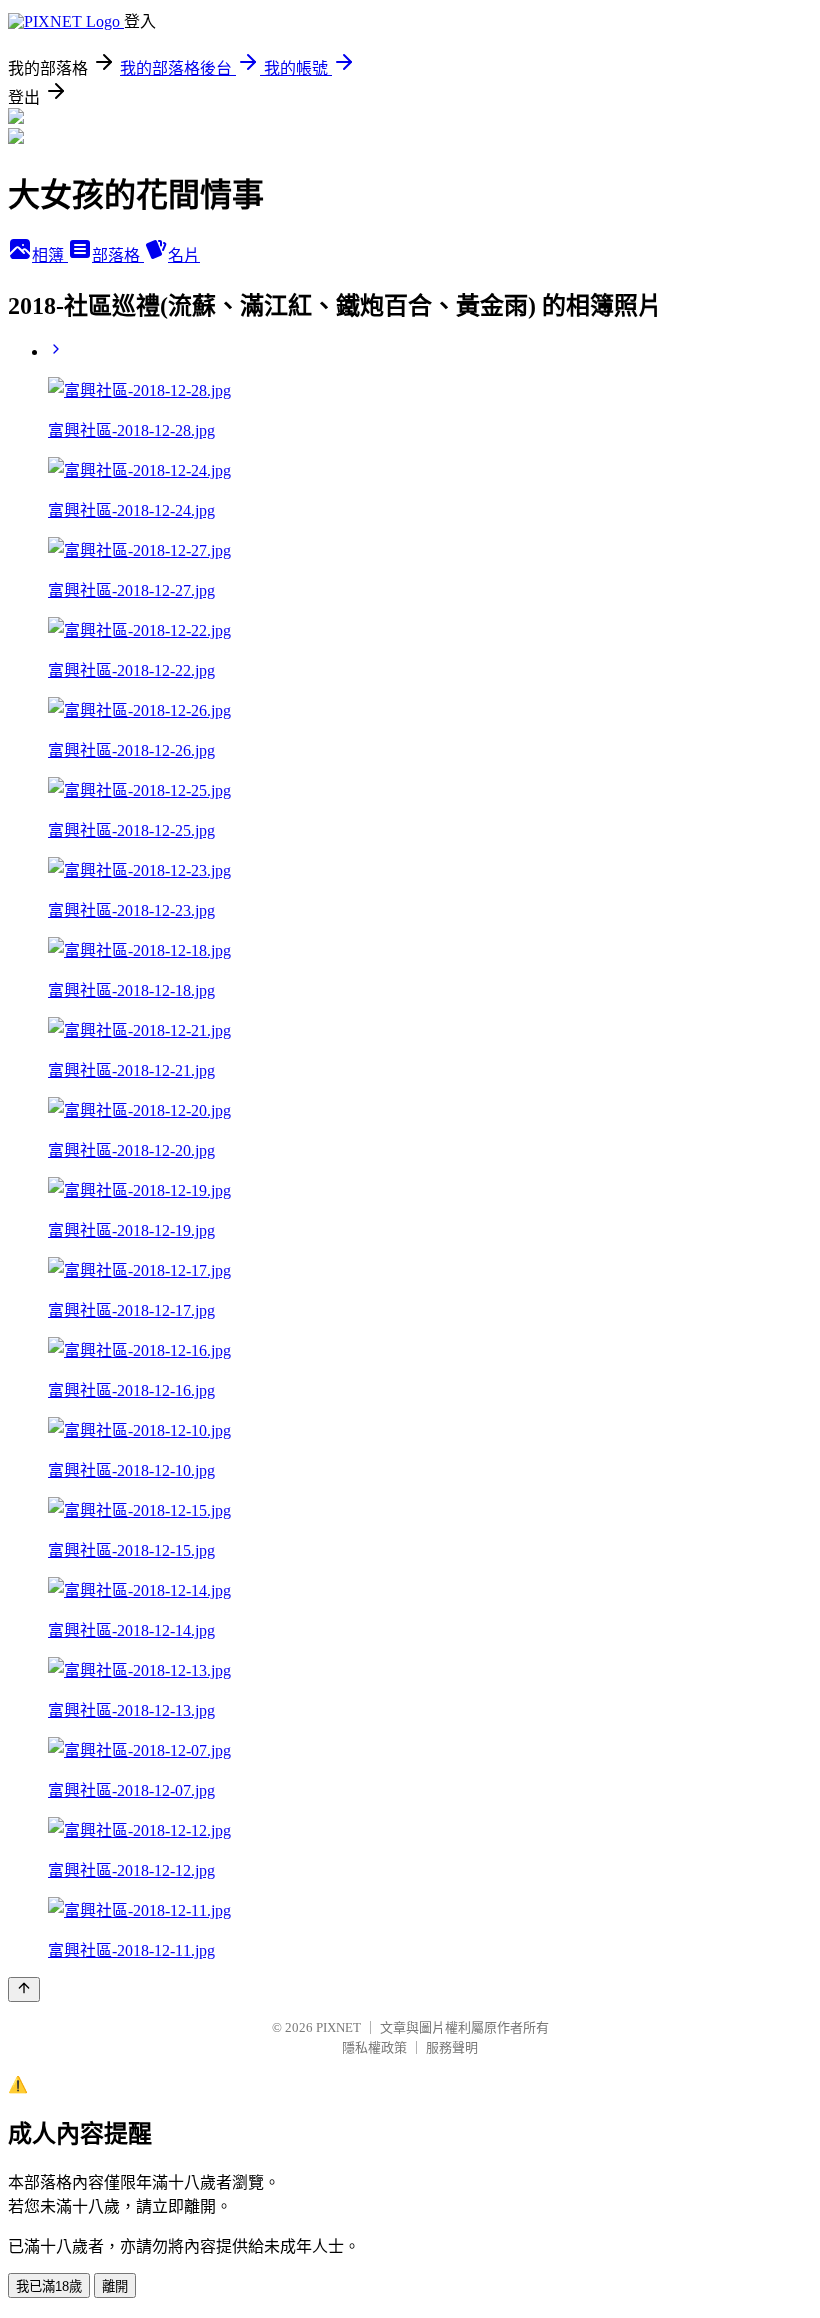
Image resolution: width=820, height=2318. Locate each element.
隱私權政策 (374, 2047)
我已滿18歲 (49, 2286)
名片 (184, 255)
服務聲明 (452, 2047)
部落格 (118, 255)
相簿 (50, 255)
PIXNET (338, 2027)
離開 (115, 2286)
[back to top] (24, 1989)
